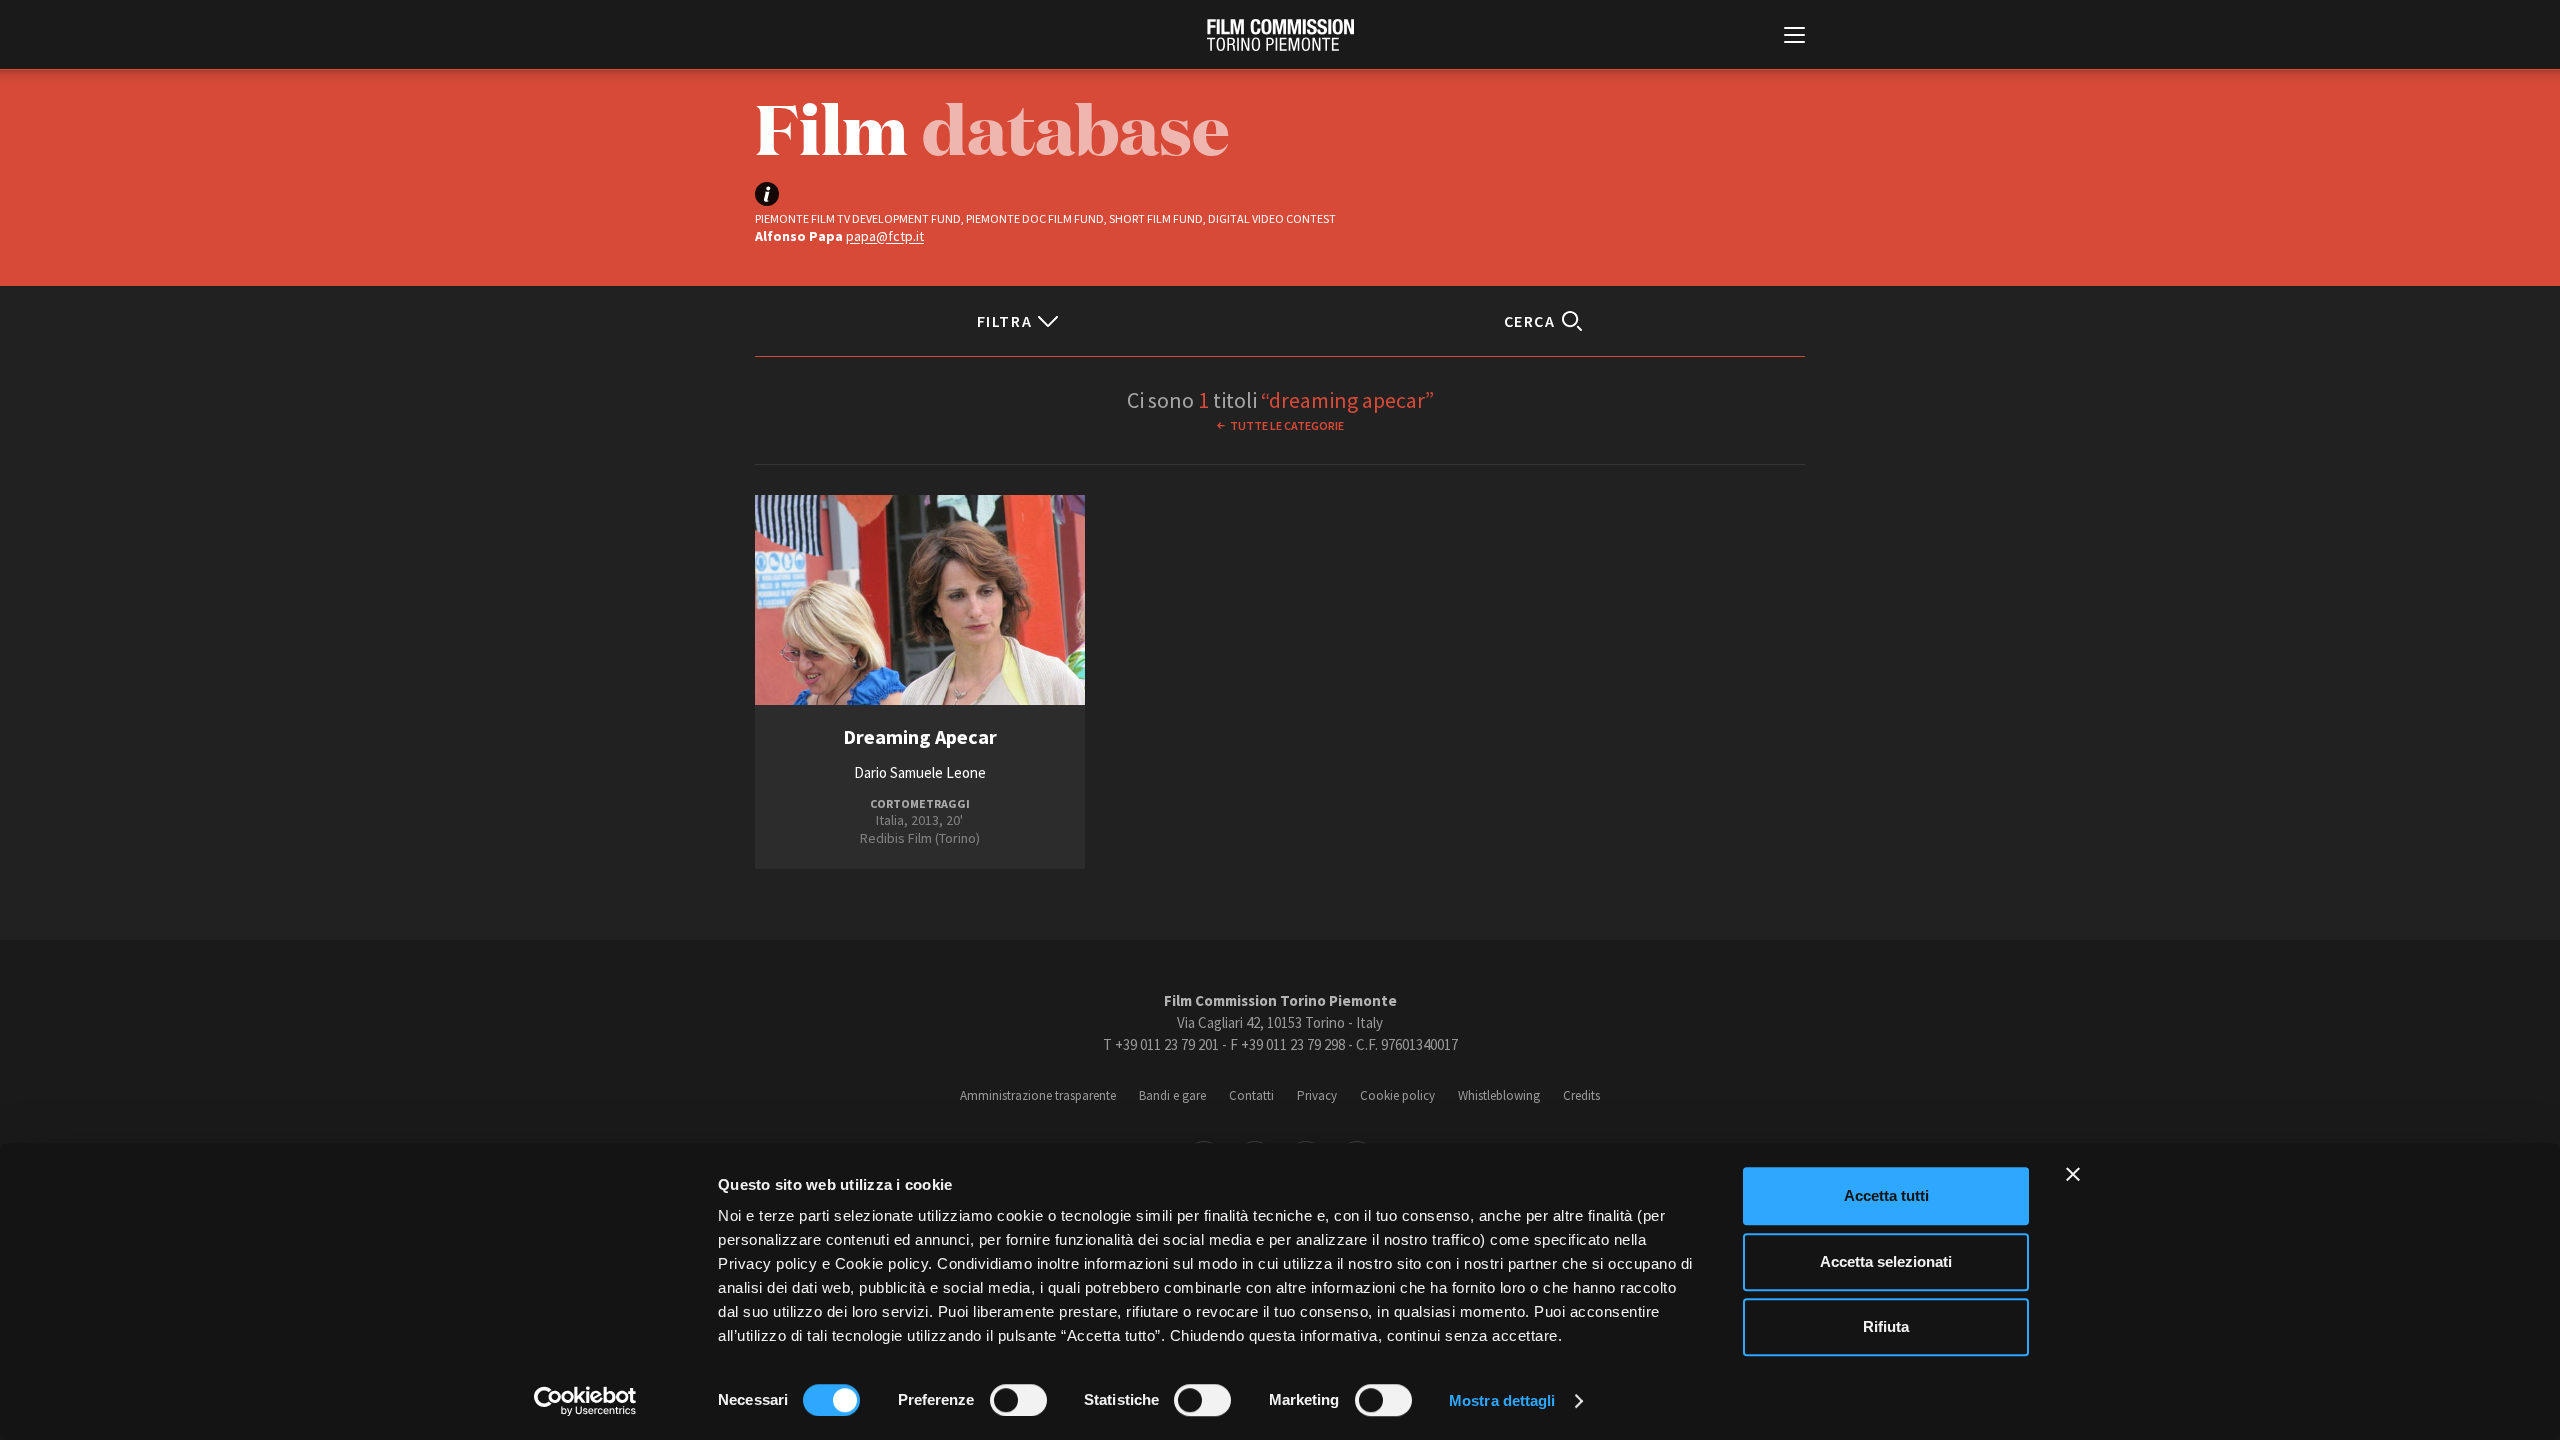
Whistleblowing (1499, 1095)
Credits (1581, 1095)
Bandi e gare (1172, 1095)
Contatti (1251, 1095)
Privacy (1317, 1095)
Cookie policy (1397, 1095)
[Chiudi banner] (2073, 1174)
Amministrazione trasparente (1038, 1095)
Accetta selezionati (1886, 1261)
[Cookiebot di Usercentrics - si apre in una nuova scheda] (585, 1401)
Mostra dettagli (1502, 1400)
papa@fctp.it (885, 236)
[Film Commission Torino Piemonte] (1280, 35)
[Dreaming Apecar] (920, 600)
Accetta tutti (1886, 1195)
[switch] (1018, 1400)
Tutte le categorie (1287, 425)
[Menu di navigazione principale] (1794, 37)
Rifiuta (1886, 1326)
